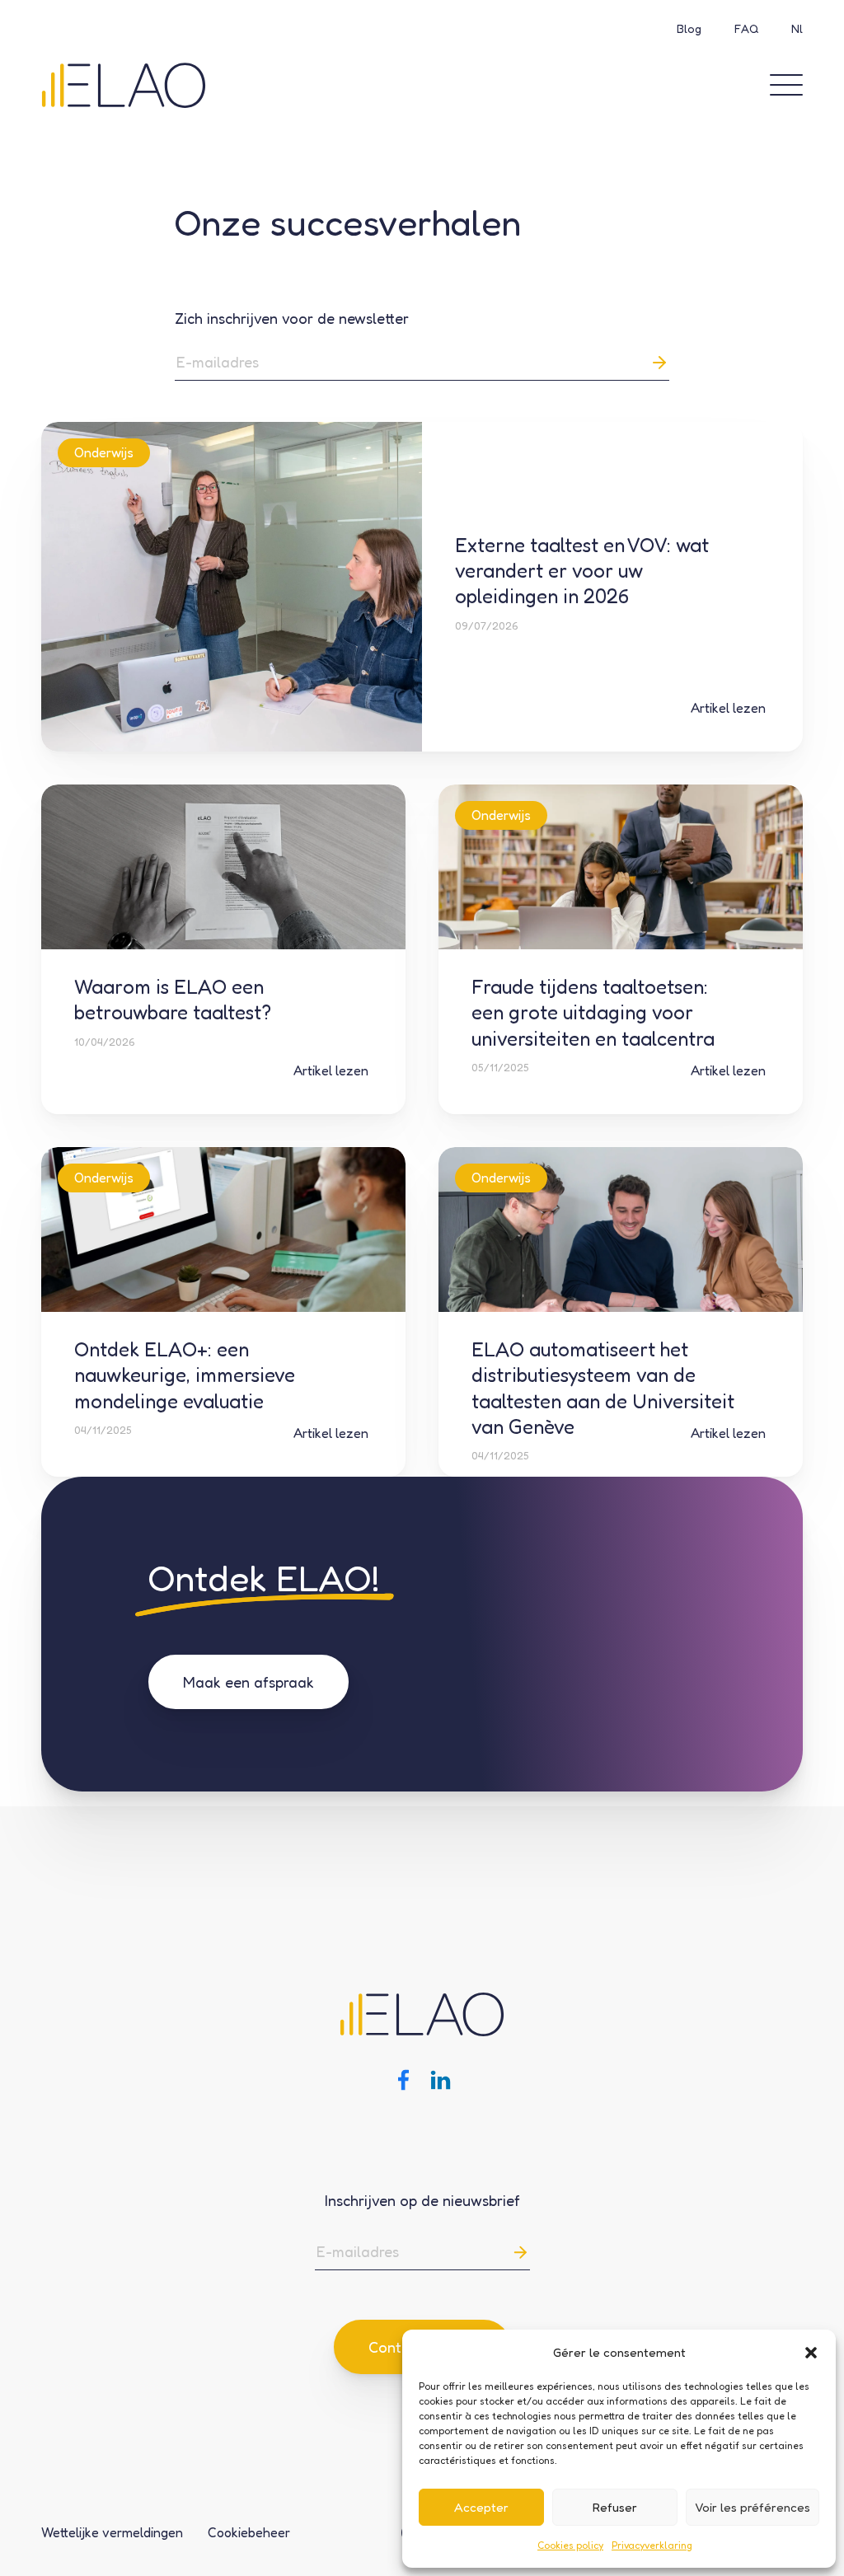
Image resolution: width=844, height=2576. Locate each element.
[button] (811, 2353)
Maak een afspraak (249, 1682)
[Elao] (124, 84)
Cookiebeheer (249, 2532)
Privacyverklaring (652, 2545)
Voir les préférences (753, 2507)
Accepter (481, 2507)
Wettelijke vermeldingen (112, 2532)
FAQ (746, 28)
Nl (797, 28)
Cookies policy (570, 2545)
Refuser (615, 2507)
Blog (689, 28)
